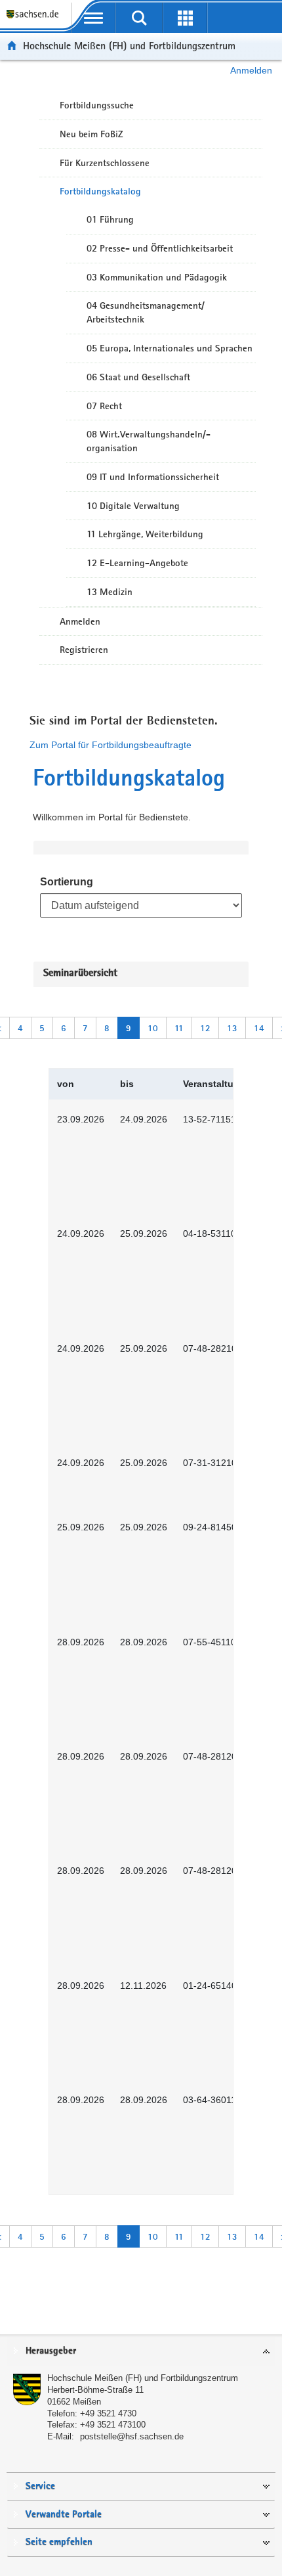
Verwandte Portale (64, 2515)
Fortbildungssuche (97, 105)
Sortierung (67, 882)
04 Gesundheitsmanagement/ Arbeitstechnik (146, 312)
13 (232, 1028)
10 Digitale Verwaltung (133, 506)
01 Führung (110, 219)
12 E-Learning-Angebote (137, 563)
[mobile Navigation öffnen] (94, 18)
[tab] (141, 2352)
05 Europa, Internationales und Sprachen (170, 348)
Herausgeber (51, 2351)
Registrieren (84, 650)
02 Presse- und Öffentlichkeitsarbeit (160, 248)
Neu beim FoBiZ (91, 134)
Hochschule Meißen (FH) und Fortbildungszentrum (129, 46)
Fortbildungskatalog (100, 191)
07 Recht (104, 406)
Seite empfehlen (59, 2542)
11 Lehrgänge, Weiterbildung (145, 534)
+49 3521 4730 (108, 2413)
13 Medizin (110, 592)
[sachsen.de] (35, 20)
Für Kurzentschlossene (105, 163)
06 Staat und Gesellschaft (138, 377)
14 (259, 1028)
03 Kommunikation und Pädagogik (157, 277)
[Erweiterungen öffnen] (185, 18)
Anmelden (251, 70)
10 (153, 1028)
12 (205, 1028)
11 (179, 1028)
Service (40, 2486)
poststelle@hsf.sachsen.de (132, 2436)
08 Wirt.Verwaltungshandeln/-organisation (149, 441)
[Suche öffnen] (139, 18)
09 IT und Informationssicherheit (153, 477)
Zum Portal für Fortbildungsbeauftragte (111, 745)
